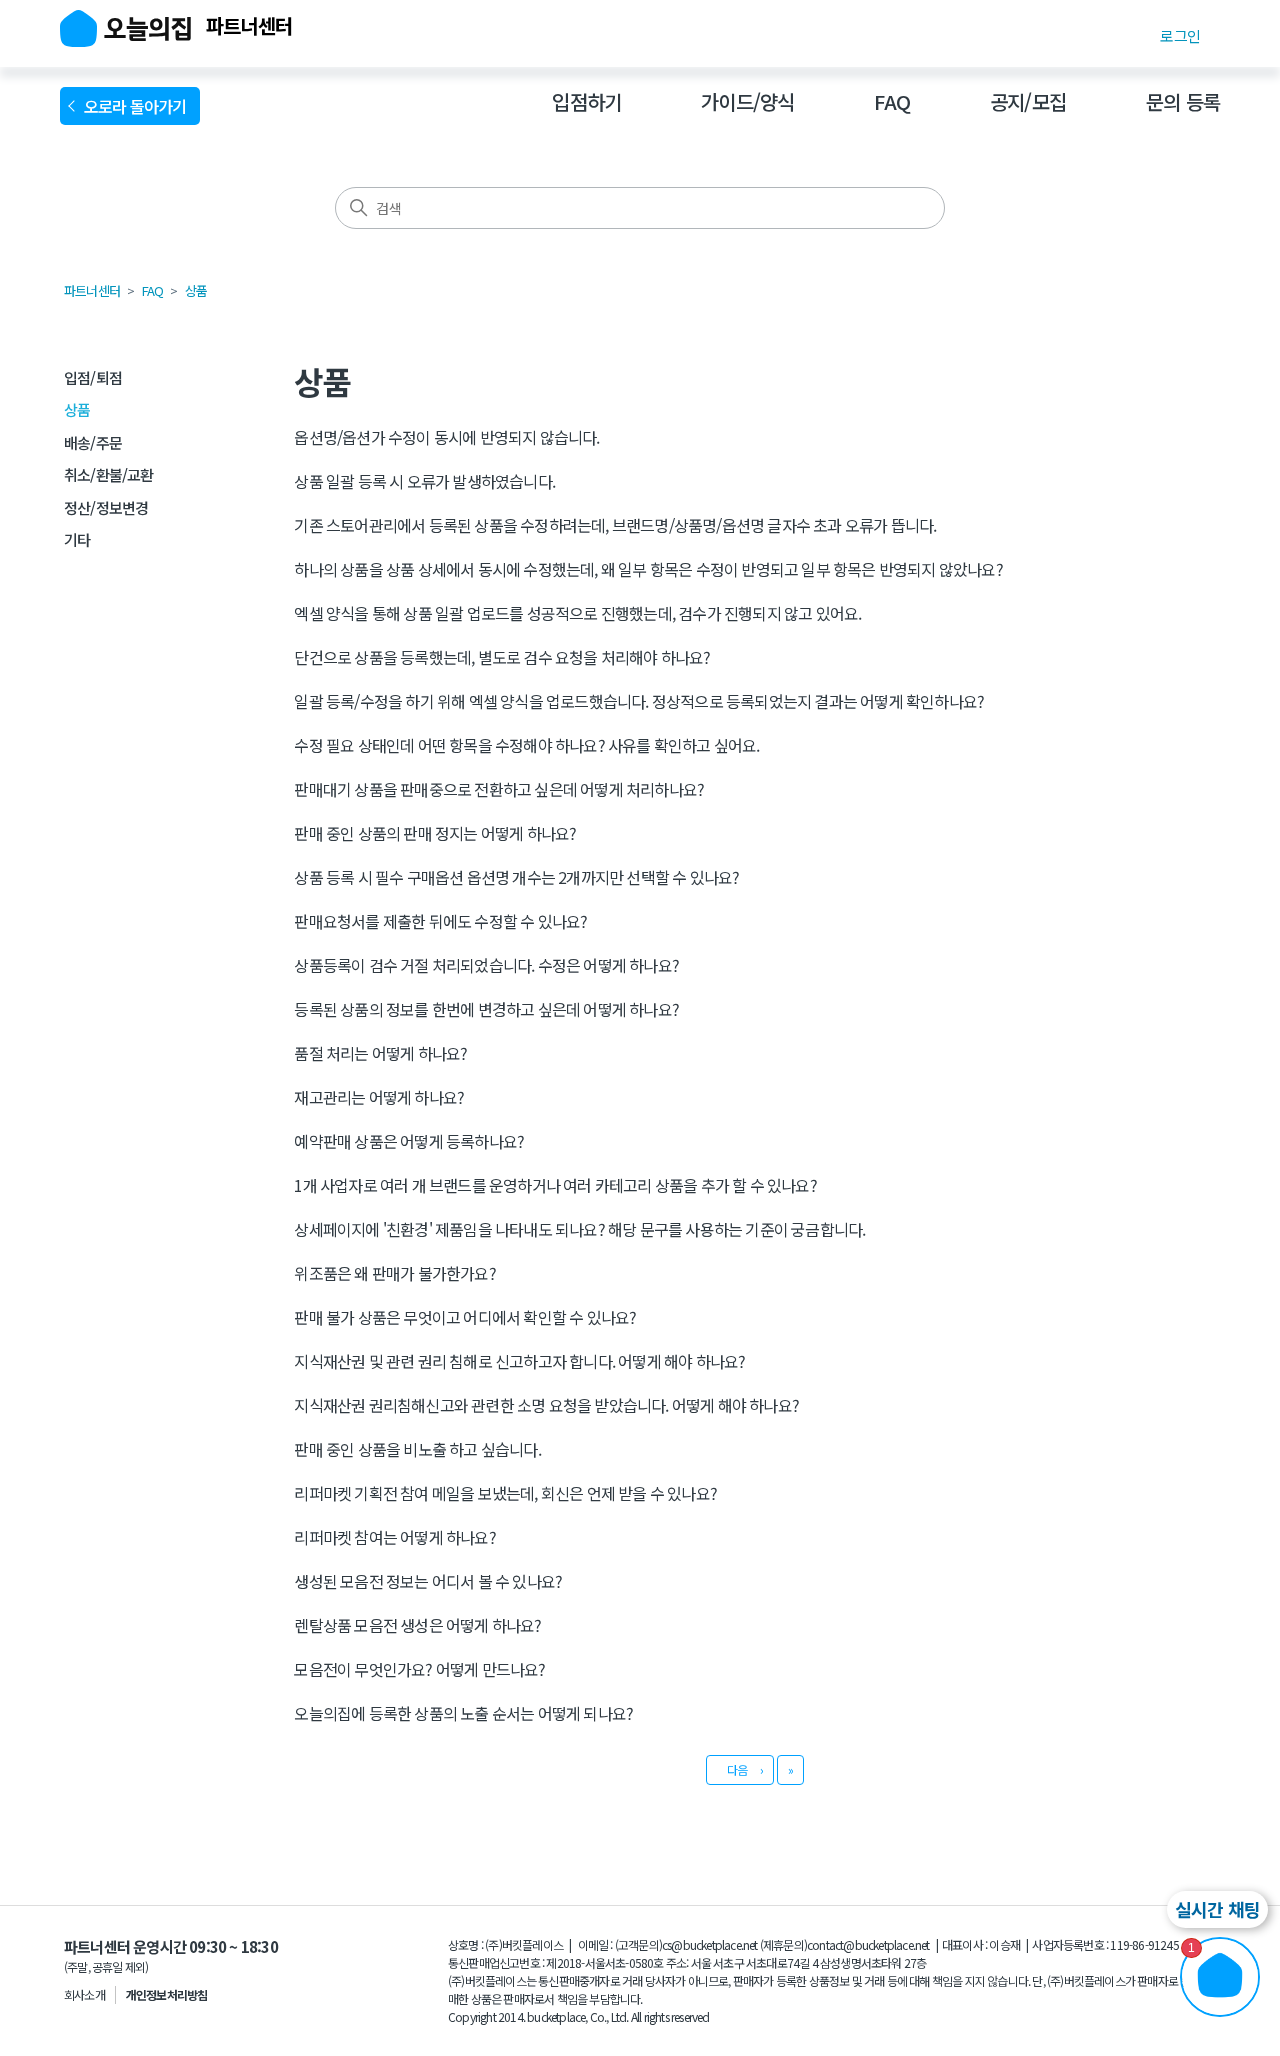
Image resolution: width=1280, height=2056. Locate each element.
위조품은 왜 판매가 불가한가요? (394, 1273)
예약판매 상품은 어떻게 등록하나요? (409, 1141)
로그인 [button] (1180, 35)
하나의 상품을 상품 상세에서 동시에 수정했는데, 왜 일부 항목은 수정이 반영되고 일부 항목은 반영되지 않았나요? (648, 569)
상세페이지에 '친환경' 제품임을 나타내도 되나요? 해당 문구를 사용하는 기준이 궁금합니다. (579, 1229)
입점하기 (586, 101)
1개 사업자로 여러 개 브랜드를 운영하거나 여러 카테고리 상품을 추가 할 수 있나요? (555, 1185)
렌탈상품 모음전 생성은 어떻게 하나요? (417, 1625)
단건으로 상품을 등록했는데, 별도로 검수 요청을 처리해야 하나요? (502, 657)
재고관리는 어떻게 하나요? (379, 1097)
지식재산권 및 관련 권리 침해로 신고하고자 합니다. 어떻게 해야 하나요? (519, 1361)
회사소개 (84, 1994)
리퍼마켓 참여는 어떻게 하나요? (394, 1537)
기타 (77, 539)
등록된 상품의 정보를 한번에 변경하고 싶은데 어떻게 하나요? (486, 1009)
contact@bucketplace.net (868, 1944)
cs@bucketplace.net (710, 1944)
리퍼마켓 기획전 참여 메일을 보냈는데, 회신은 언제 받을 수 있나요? (505, 1493)
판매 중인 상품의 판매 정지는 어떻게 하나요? (435, 833)
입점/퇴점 (93, 377)
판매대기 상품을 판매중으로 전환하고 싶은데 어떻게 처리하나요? (499, 789)
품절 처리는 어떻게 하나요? (380, 1053)
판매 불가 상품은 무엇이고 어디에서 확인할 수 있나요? (465, 1317)
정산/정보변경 (106, 507)
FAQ (892, 101)
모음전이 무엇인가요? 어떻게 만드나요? (419, 1669)
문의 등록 (1183, 101)
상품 (196, 290)
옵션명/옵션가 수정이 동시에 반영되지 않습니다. (446, 437)
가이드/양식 (747, 101)
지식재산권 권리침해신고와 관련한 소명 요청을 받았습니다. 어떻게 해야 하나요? (546, 1405)
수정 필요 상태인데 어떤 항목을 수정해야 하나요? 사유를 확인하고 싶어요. (526, 745)
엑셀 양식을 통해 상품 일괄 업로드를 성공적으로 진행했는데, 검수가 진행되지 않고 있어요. (577, 613)
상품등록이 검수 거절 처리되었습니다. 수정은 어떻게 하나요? (486, 965)
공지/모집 (1028, 101)
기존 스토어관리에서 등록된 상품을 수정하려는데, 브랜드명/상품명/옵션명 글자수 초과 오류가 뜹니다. (615, 525)
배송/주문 (93, 442)
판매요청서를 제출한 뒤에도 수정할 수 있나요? (440, 921)
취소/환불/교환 (109, 474)
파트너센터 (92, 290)
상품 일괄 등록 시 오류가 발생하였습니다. (424, 481)
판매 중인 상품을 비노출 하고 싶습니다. (417, 1449)
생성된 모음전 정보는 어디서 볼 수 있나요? (428, 1581)
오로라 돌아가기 (138, 106)
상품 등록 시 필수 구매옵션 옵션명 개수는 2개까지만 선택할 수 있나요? (516, 877)
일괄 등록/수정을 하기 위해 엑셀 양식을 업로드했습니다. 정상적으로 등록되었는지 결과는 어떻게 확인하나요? (639, 701)
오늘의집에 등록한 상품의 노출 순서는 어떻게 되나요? (463, 1713)
